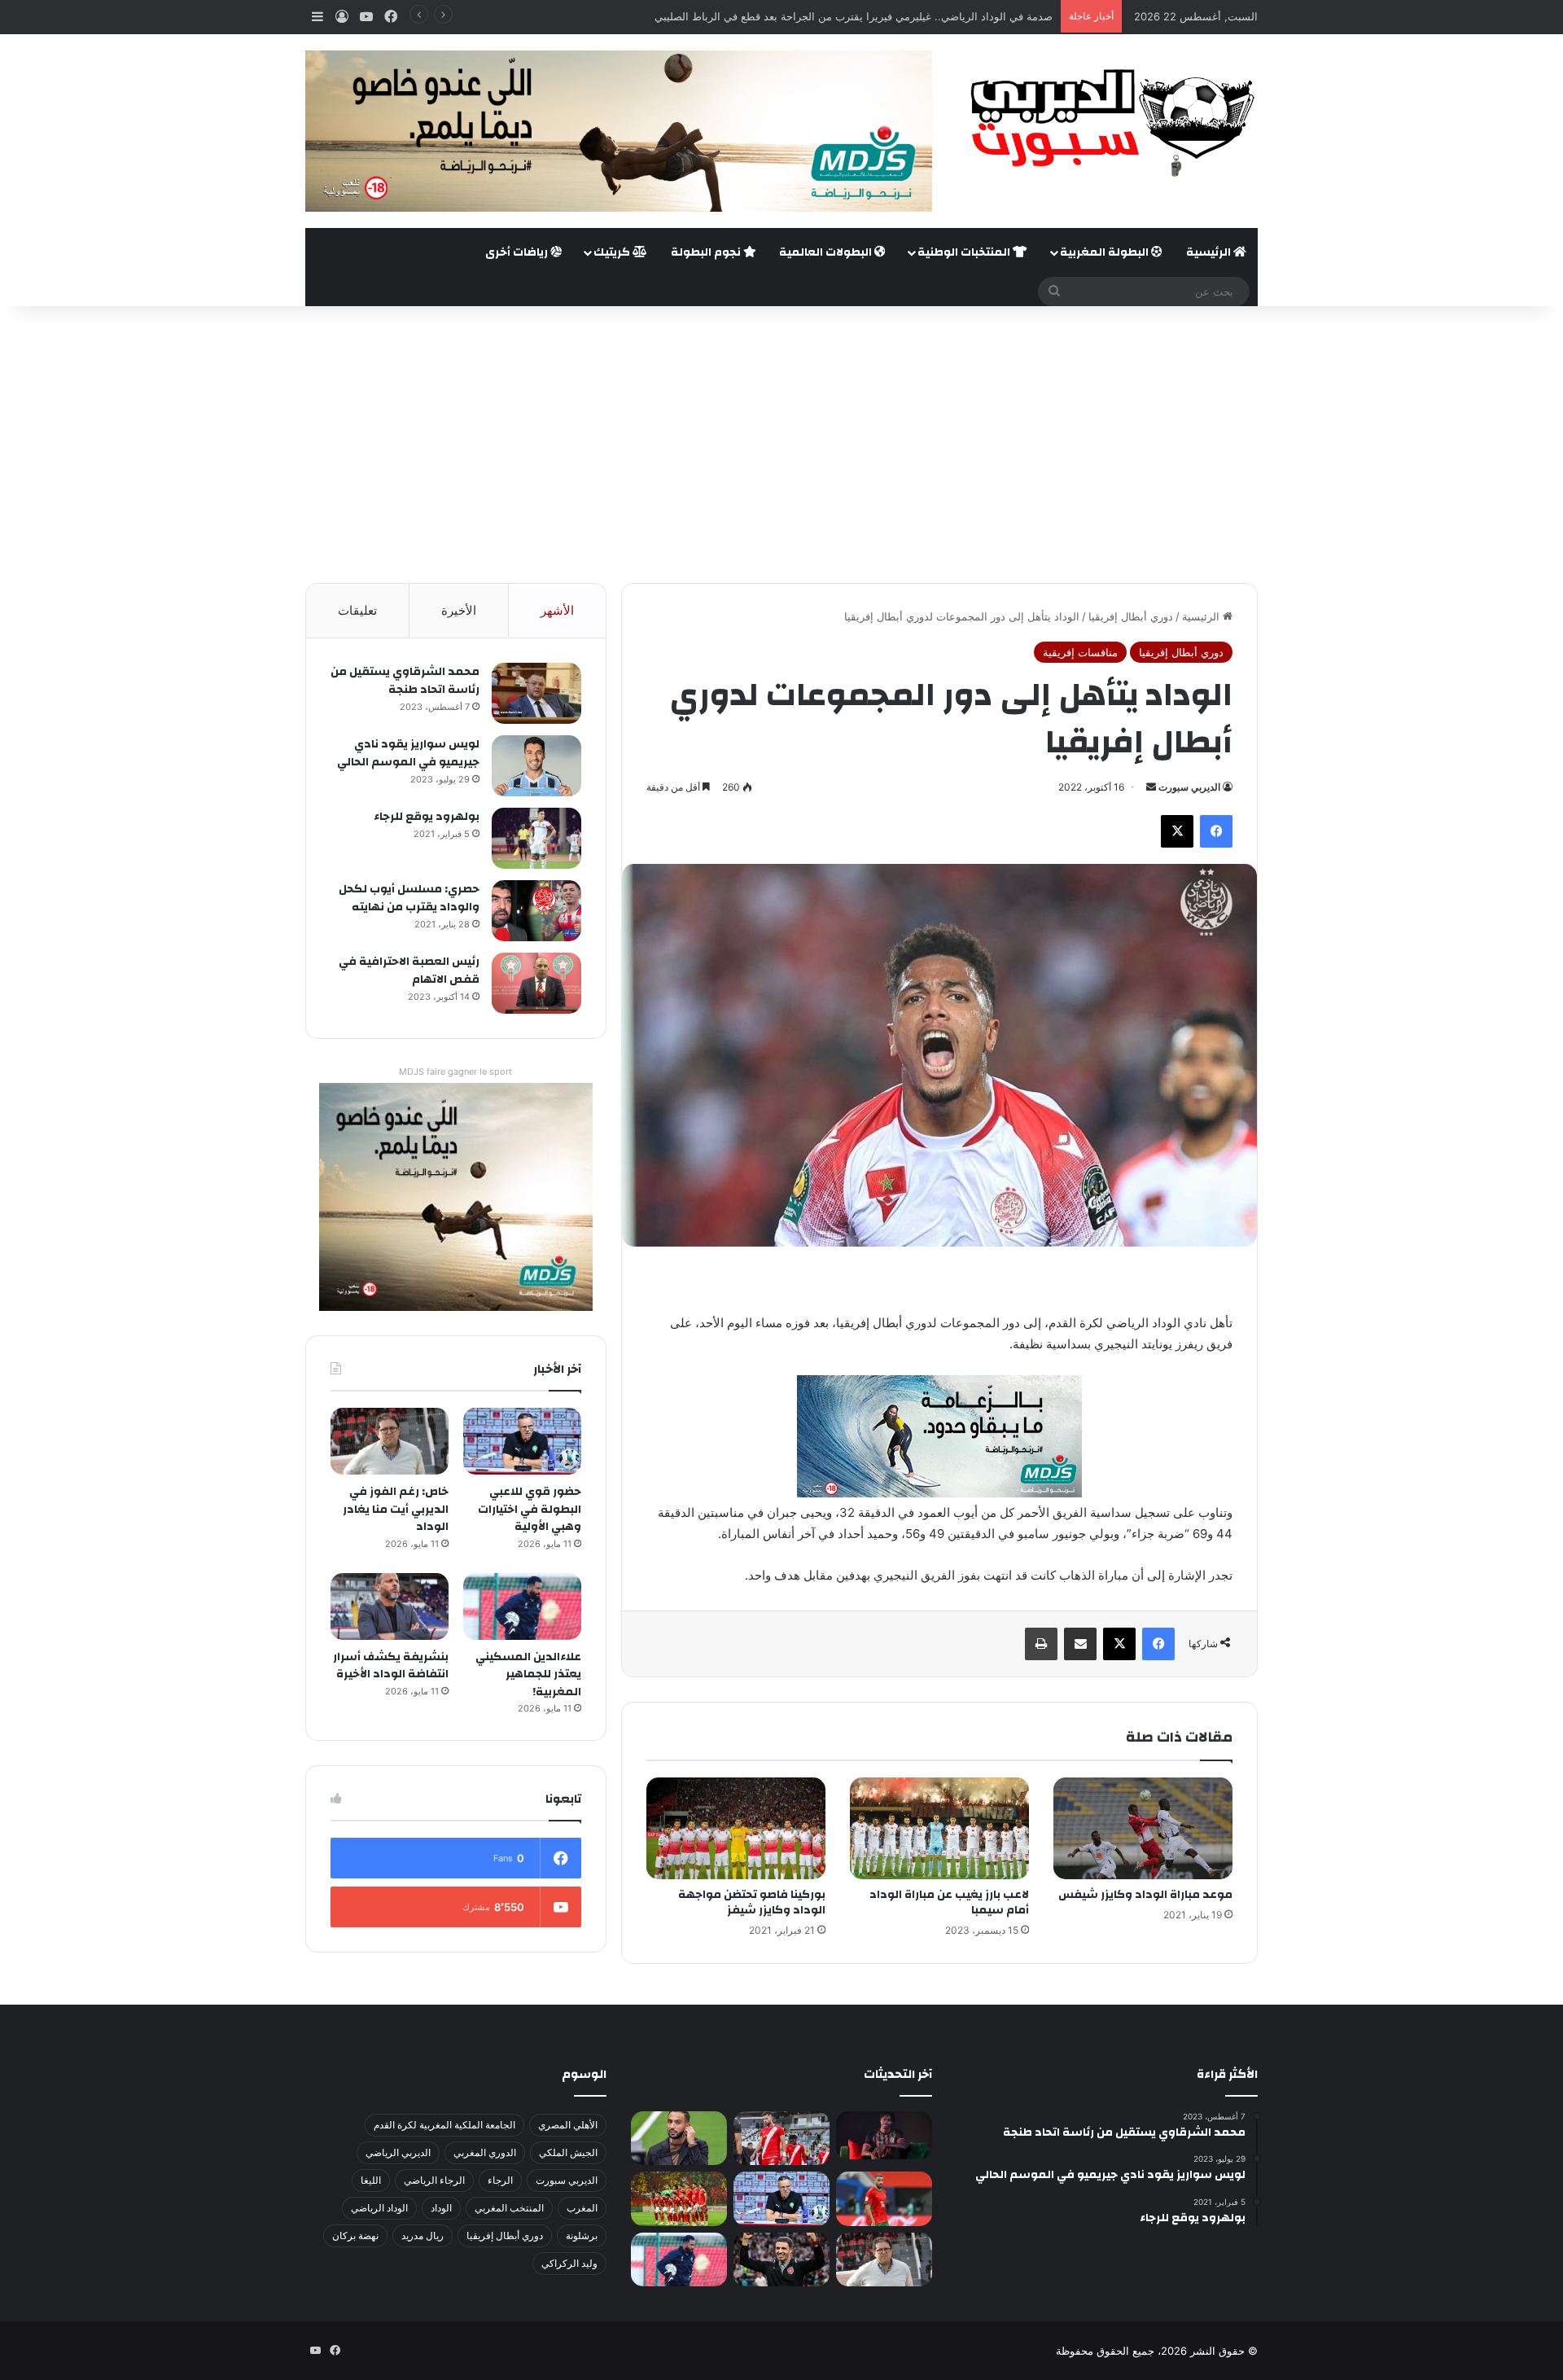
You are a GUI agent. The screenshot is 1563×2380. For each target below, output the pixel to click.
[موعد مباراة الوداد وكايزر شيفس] (1143, 1828)
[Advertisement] (781, 445)
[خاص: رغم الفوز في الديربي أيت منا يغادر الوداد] (390, 1441)
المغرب (582, 2208)
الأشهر (557, 610)
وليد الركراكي (569, 2263)
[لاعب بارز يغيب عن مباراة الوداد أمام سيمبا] (939, 1828)
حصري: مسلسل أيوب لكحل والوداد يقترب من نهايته (409, 898)
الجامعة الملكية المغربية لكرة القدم (444, 2125)
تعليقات (357, 610)
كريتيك (613, 252)
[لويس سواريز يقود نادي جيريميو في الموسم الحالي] (536, 766)
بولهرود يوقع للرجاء (427, 817)
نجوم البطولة (707, 252)
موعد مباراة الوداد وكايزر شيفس (1145, 1895)
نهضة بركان (355, 2235)
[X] (1177, 831)
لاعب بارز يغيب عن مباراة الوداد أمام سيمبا (949, 1902)
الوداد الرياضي (379, 2208)
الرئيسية (1210, 252)
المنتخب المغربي (509, 2208)
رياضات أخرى (518, 252)
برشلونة (582, 2235)
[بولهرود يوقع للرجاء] (536, 838)
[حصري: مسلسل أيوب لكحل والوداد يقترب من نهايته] (536, 911)
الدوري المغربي (485, 2152)
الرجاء (500, 2180)
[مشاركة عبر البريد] (1080, 1644)
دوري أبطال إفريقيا (1131, 616)
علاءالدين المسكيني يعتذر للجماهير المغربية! (528, 1674)
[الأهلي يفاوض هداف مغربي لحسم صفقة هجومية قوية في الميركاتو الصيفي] (679, 2199)
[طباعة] (1041, 1644)
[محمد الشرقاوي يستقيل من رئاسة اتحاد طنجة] (536, 693)
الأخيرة (459, 610)
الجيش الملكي (568, 2152)
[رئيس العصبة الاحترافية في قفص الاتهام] (536, 983)
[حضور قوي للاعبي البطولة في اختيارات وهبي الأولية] (522, 1441)
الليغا (371, 2180)
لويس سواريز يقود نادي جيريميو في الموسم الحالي (408, 753)
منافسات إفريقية (1080, 652)
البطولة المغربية (1105, 252)
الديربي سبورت (1189, 787)
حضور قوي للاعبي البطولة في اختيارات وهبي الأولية (530, 1509)
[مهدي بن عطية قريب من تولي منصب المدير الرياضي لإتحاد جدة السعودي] (679, 2139)
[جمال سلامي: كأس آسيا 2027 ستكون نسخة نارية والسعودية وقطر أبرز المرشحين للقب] (781, 2260)
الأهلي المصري (568, 2125)
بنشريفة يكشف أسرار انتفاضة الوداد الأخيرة (391, 1666)
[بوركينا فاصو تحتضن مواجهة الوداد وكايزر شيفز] (736, 1828)
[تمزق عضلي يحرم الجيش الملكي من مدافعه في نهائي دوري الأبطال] (884, 2135)
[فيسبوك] (1216, 831)
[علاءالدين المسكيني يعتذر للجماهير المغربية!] (522, 1606)
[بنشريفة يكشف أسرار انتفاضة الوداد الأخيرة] (390, 1606)
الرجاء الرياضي (434, 2180)
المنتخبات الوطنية (965, 252)
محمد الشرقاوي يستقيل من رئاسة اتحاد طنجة (405, 681)
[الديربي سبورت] (1107, 123)
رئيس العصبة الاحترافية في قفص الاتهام (409, 971)
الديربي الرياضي (398, 2152)
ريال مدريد (422, 2235)
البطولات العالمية (827, 252)
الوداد (441, 2208)
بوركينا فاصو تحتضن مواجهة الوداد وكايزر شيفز (752, 1902)
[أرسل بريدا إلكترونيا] (1151, 787)
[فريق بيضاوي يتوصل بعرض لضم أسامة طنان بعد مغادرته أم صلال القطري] (884, 2199)
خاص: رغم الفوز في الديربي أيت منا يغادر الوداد (396, 1509)
